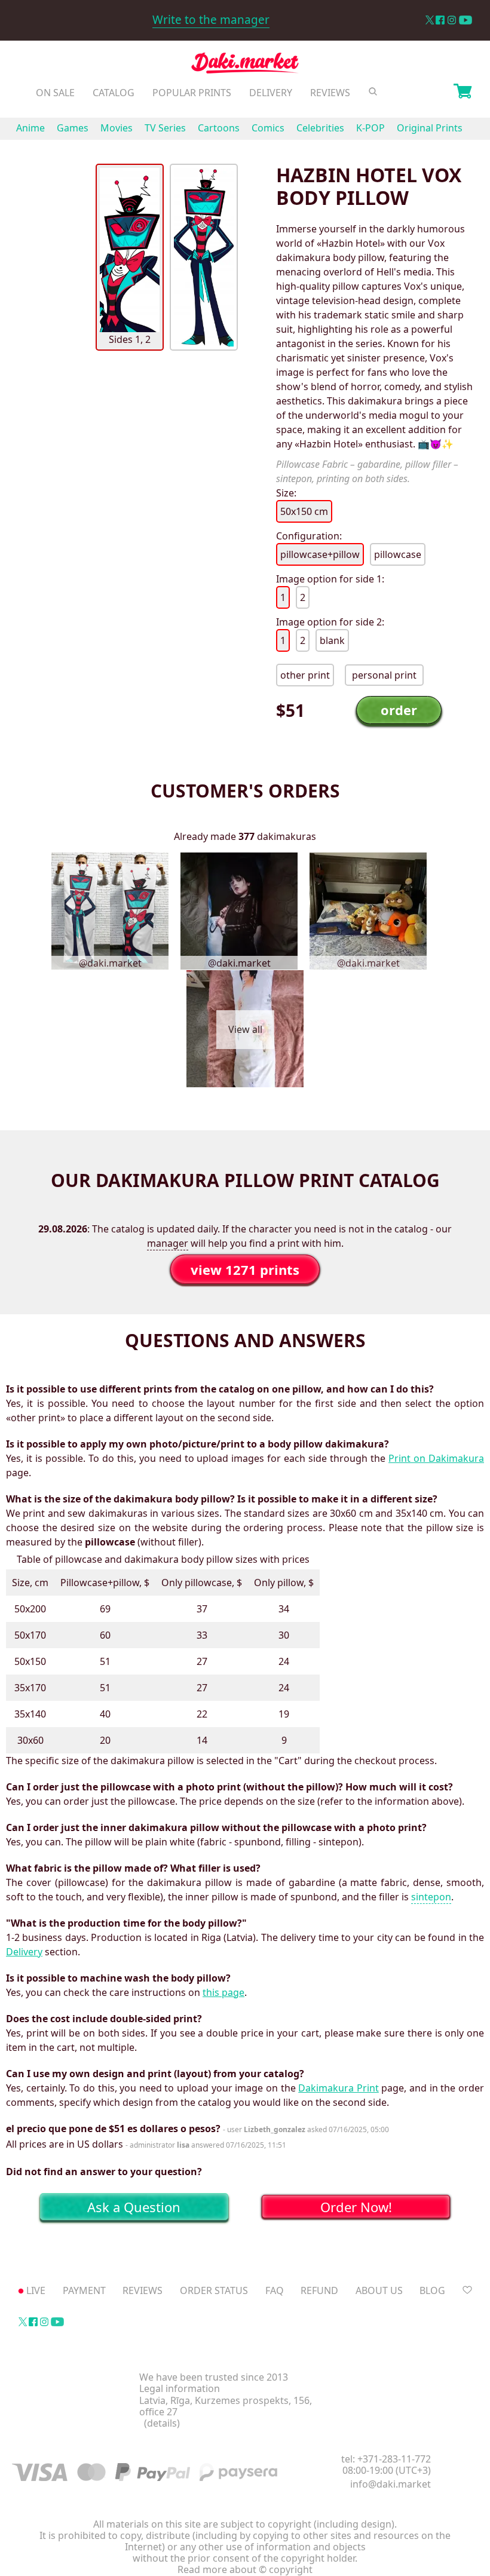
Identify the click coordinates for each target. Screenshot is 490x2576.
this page (223, 1992)
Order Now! (356, 2207)
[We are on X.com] (429, 20)
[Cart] (463, 93)
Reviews (330, 93)
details (162, 2423)
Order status (214, 2290)
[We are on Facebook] (440, 20)
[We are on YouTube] (465, 20)
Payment (84, 2290)
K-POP (370, 128)
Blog (432, 2290)
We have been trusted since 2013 (214, 2377)
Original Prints (430, 128)
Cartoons (219, 128)
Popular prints (192, 93)
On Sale (55, 93)
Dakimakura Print (339, 2088)
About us (379, 2290)
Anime (30, 128)
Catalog (114, 93)
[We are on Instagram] (452, 20)
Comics (268, 128)
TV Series (165, 128)
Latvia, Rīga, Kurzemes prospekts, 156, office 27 (226, 2406)
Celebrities (320, 128)
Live (36, 2290)
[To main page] (245, 66)
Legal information (180, 2389)
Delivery (271, 93)
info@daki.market (391, 2484)
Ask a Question (134, 2207)
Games (73, 128)
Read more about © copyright (245, 2570)
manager (168, 1243)
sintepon (431, 1897)
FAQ (275, 2290)
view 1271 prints (245, 1269)
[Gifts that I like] (467, 2290)
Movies (117, 128)
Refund (319, 2290)
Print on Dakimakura (436, 1458)
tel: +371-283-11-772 (386, 2459)
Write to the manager (211, 20)
